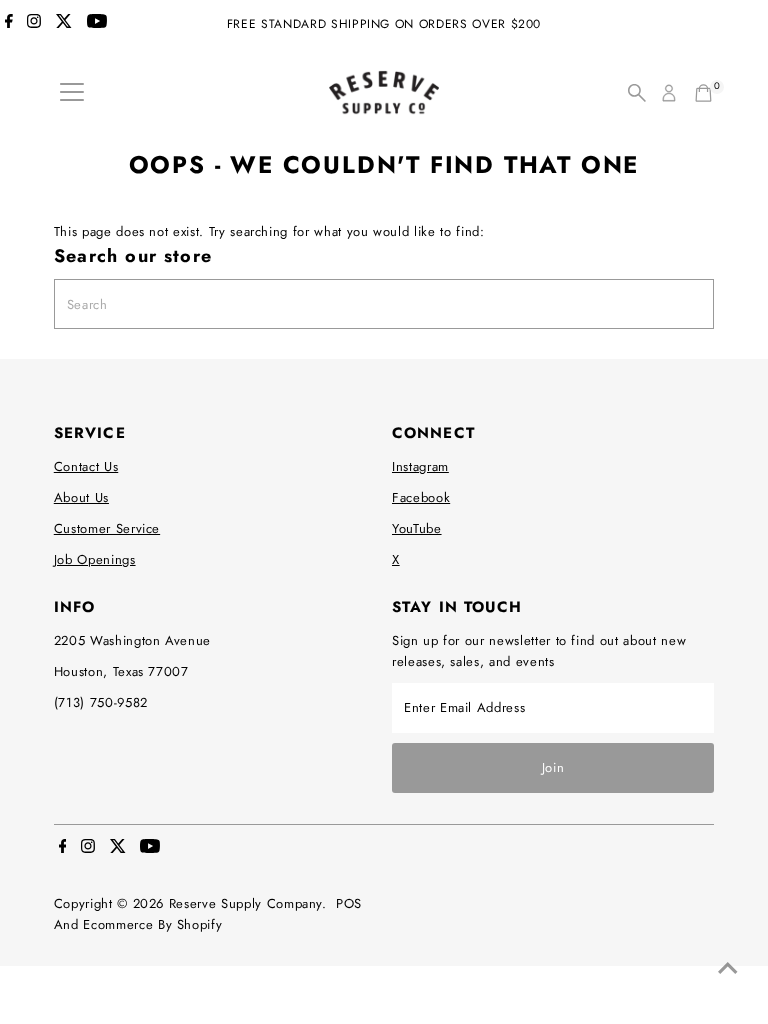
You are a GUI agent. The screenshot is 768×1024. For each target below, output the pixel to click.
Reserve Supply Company (245, 903)
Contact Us (86, 466)
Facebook (421, 497)
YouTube (417, 528)
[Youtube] (97, 24)
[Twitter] (64, 24)
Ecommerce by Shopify (152, 924)
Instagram (420, 466)
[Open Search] (637, 93)
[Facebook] (9, 24)
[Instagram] (34, 24)
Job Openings (95, 559)
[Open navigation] (72, 93)
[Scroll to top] (728, 969)
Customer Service (107, 528)
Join (553, 767)
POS (349, 903)
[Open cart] (703, 93)
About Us (81, 497)
